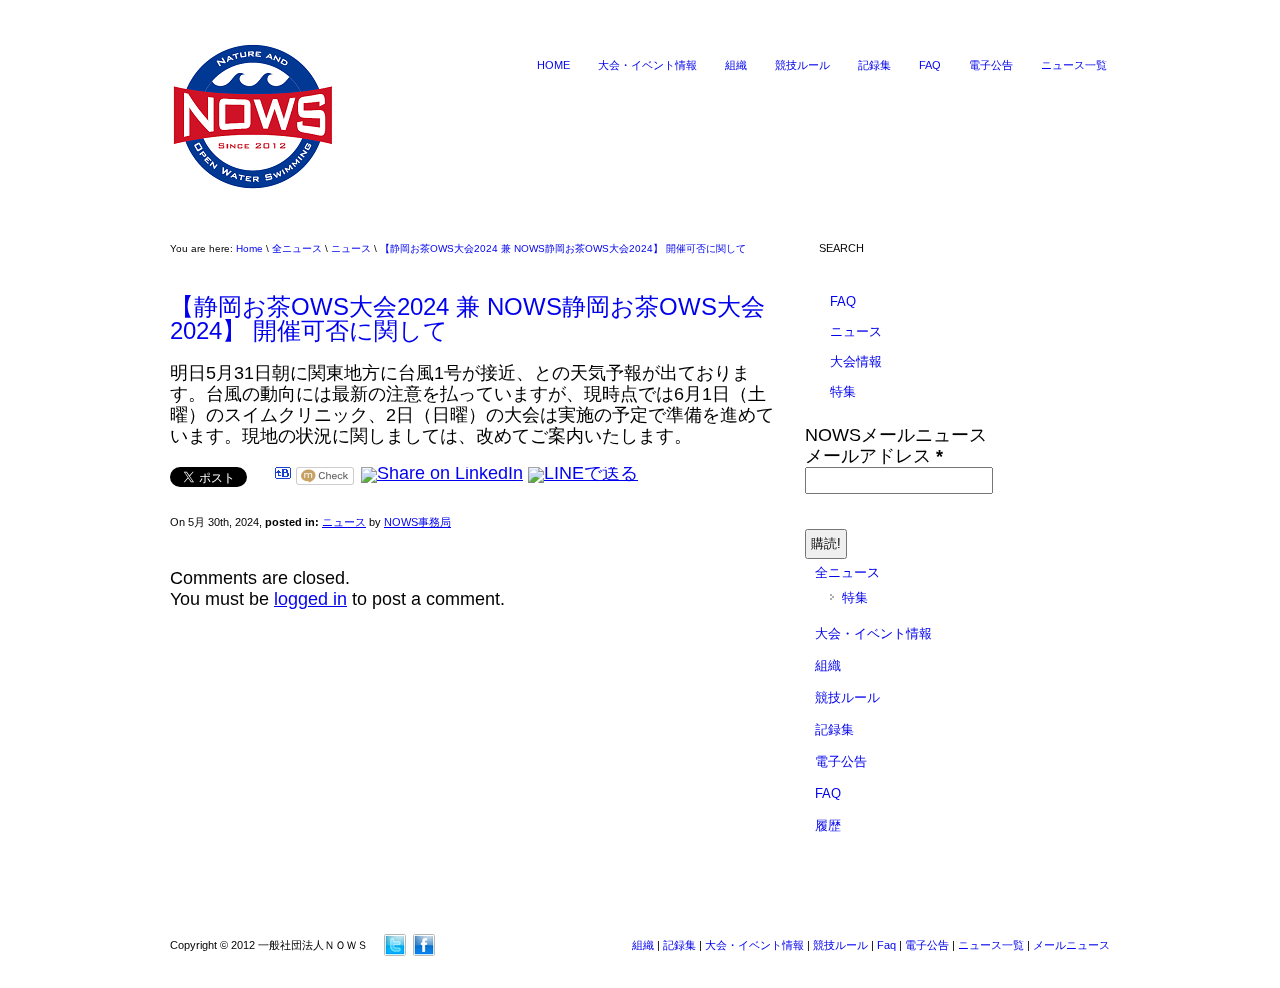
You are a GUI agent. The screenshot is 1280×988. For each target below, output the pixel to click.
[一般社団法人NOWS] (253, 189)
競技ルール (802, 65)
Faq (886, 945)
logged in (310, 599)
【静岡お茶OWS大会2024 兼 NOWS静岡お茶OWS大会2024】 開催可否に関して (563, 248)
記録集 (874, 65)
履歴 (828, 825)
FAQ (930, 65)
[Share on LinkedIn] (442, 473)
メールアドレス (874, 456)
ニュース (351, 248)
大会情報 (856, 361)
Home (249, 248)
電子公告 (991, 65)
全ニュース (297, 248)
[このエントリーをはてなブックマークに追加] (283, 473)
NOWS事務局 (417, 522)
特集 (843, 391)
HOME (553, 65)
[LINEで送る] (583, 473)
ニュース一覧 (1074, 65)
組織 (736, 65)
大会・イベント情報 (647, 65)
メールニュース (1071, 945)
